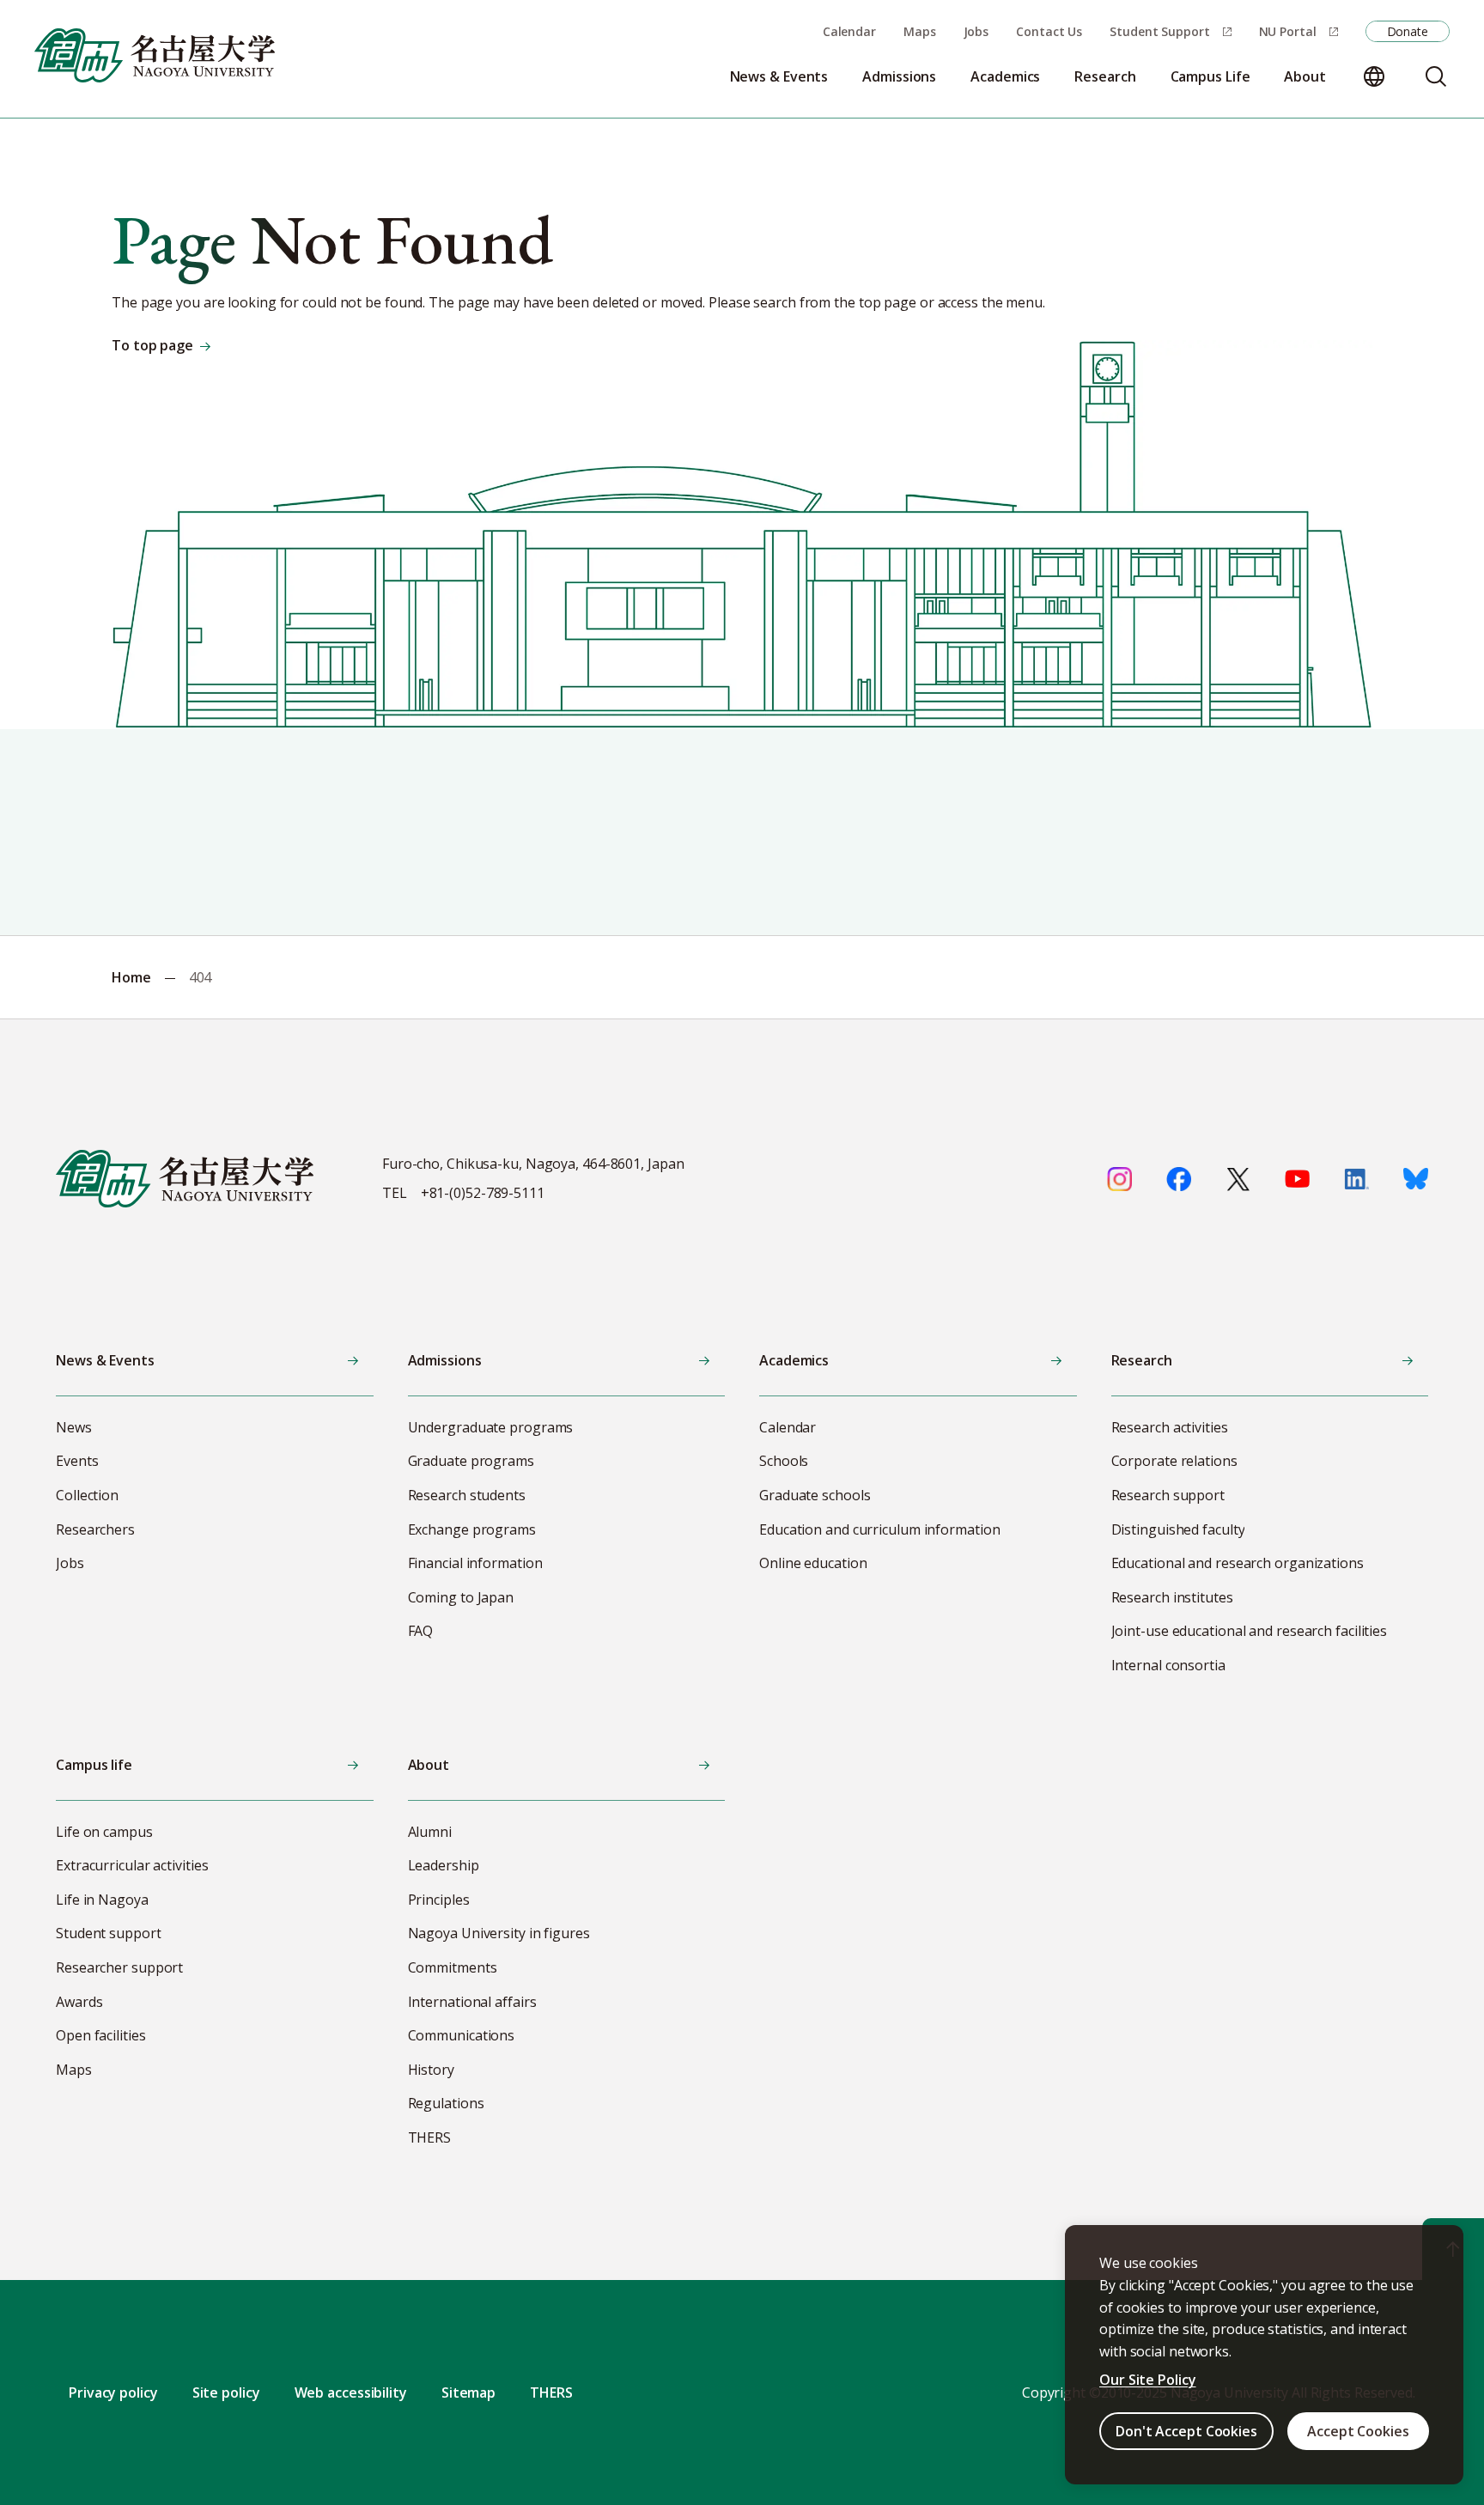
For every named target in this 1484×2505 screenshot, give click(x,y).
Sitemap (468, 2393)
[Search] (1436, 76)
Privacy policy (113, 2393)
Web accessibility (351, 2393)
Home (131, 977)
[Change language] (1374, 76)
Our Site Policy (1148, 2380)
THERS (551, 2393)
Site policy (226, 2393)
